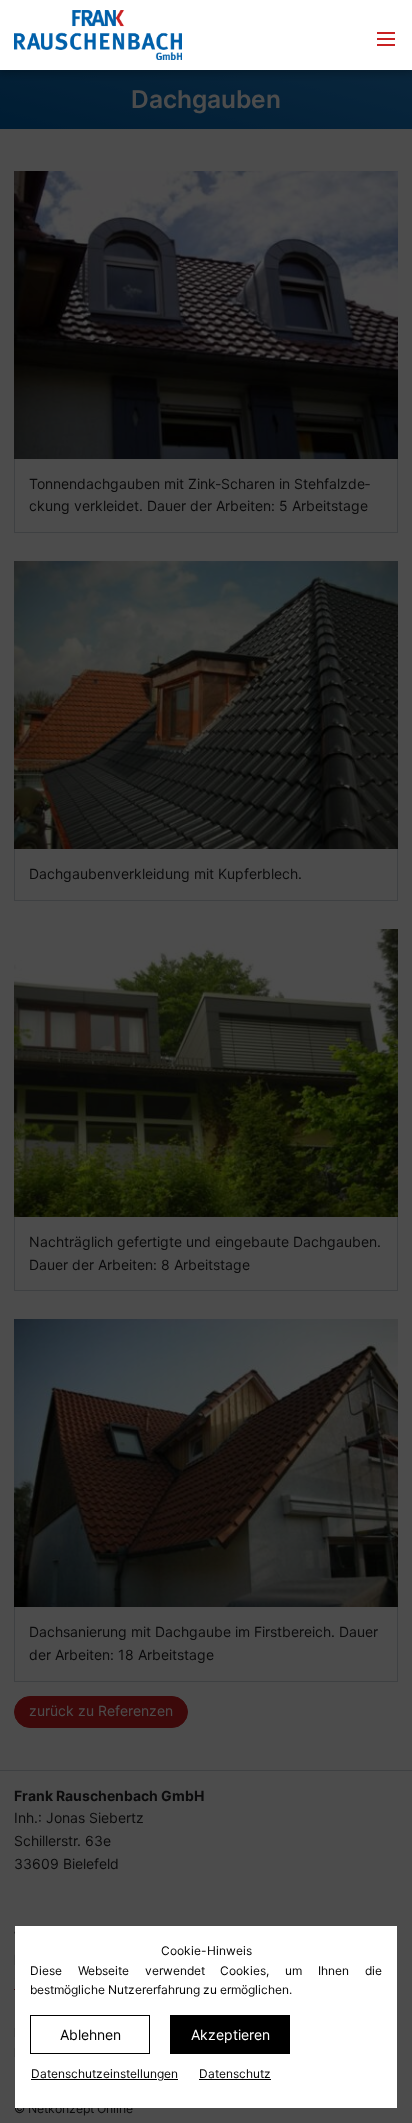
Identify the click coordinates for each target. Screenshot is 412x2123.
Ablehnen (90, 2034)
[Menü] (386, 40)
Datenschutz (235, 2073)
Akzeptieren (230, 2034)
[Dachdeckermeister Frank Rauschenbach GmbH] (146, 35)
